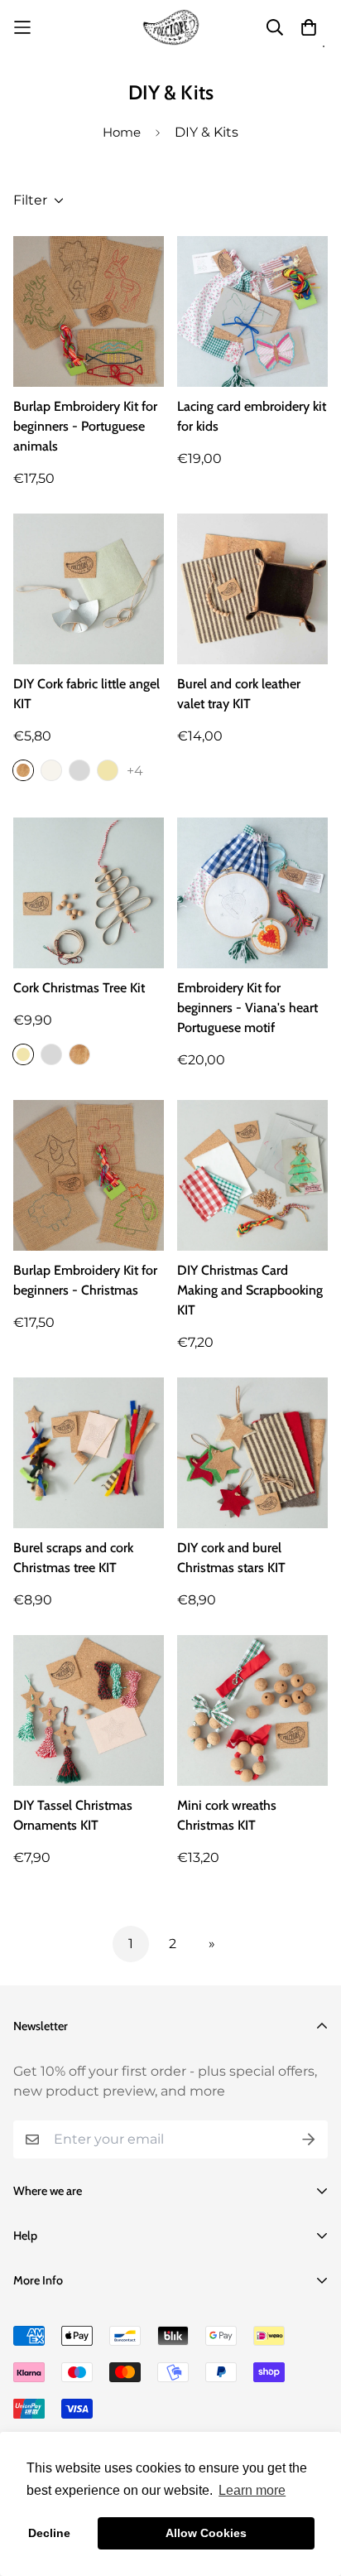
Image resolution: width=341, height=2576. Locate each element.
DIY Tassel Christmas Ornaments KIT (73, 1815)
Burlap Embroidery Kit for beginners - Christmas (85, 1280)
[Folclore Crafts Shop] (171, 27)
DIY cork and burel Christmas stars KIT (231, 1558)
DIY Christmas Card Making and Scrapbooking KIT (250, 1290)
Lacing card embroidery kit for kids (252, 416)
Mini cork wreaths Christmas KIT (227, 1815)
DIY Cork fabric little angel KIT (86, 694)
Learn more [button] (252, 2490)
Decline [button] (49, 2533)
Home (122, 132)
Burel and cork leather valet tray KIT (239, 694)
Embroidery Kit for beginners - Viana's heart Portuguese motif (247, 1008)
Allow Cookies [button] (206, 2533)
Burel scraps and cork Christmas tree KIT (73, 1558)
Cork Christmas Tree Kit (79, 988)
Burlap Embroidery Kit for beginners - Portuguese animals (85, 426)
